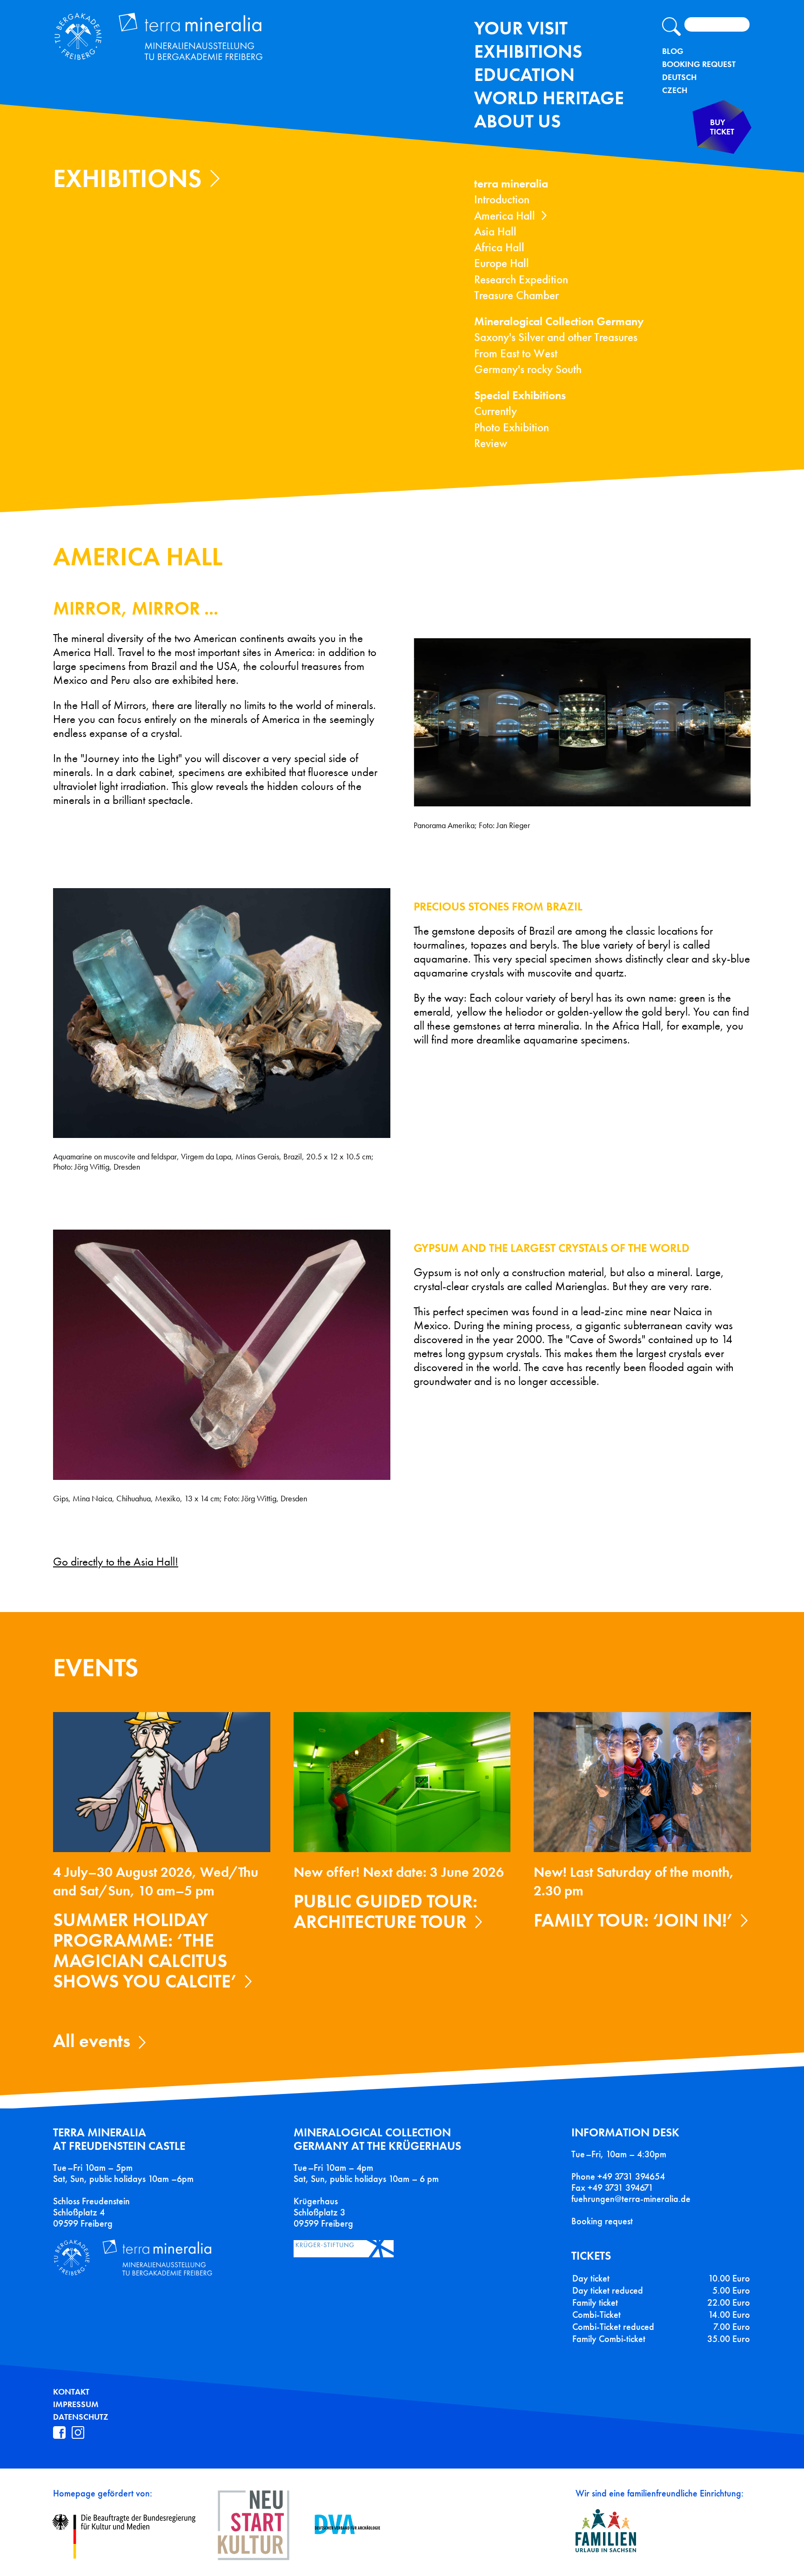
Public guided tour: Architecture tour (385, 1911)
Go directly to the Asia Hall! (116, 1562)
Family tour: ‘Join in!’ (633, 1920)
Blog (673, 51)
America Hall (505, 216)
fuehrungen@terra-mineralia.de (631, 2199)
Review (491, 443)
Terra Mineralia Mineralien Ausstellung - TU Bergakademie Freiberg (168, 39)
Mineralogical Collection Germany (559, 321)
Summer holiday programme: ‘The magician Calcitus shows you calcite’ (145, 1950)
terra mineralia (511, 184)
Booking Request (699, 64)
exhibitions (528, 51)
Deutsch (679, 77)
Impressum (76, 2404)
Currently (496, 411)
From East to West (516, 353)
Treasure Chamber (516, 295)
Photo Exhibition (512, 427)
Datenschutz (81, 2417)
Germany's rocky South (528, 369)
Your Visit (521, 28)
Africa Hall (499, 247)
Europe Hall (502, 263)
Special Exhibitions (520, 395)
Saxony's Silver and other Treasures (556, 337)
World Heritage (549, 98)
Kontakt (71, 2392)
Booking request (602, 2221)
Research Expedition (521, 279)
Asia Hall (495, 231)
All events (92, 2041)
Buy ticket (722, 127)
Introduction (502, 199)
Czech (675, 90)
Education (524, 75)
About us (517, 121)
